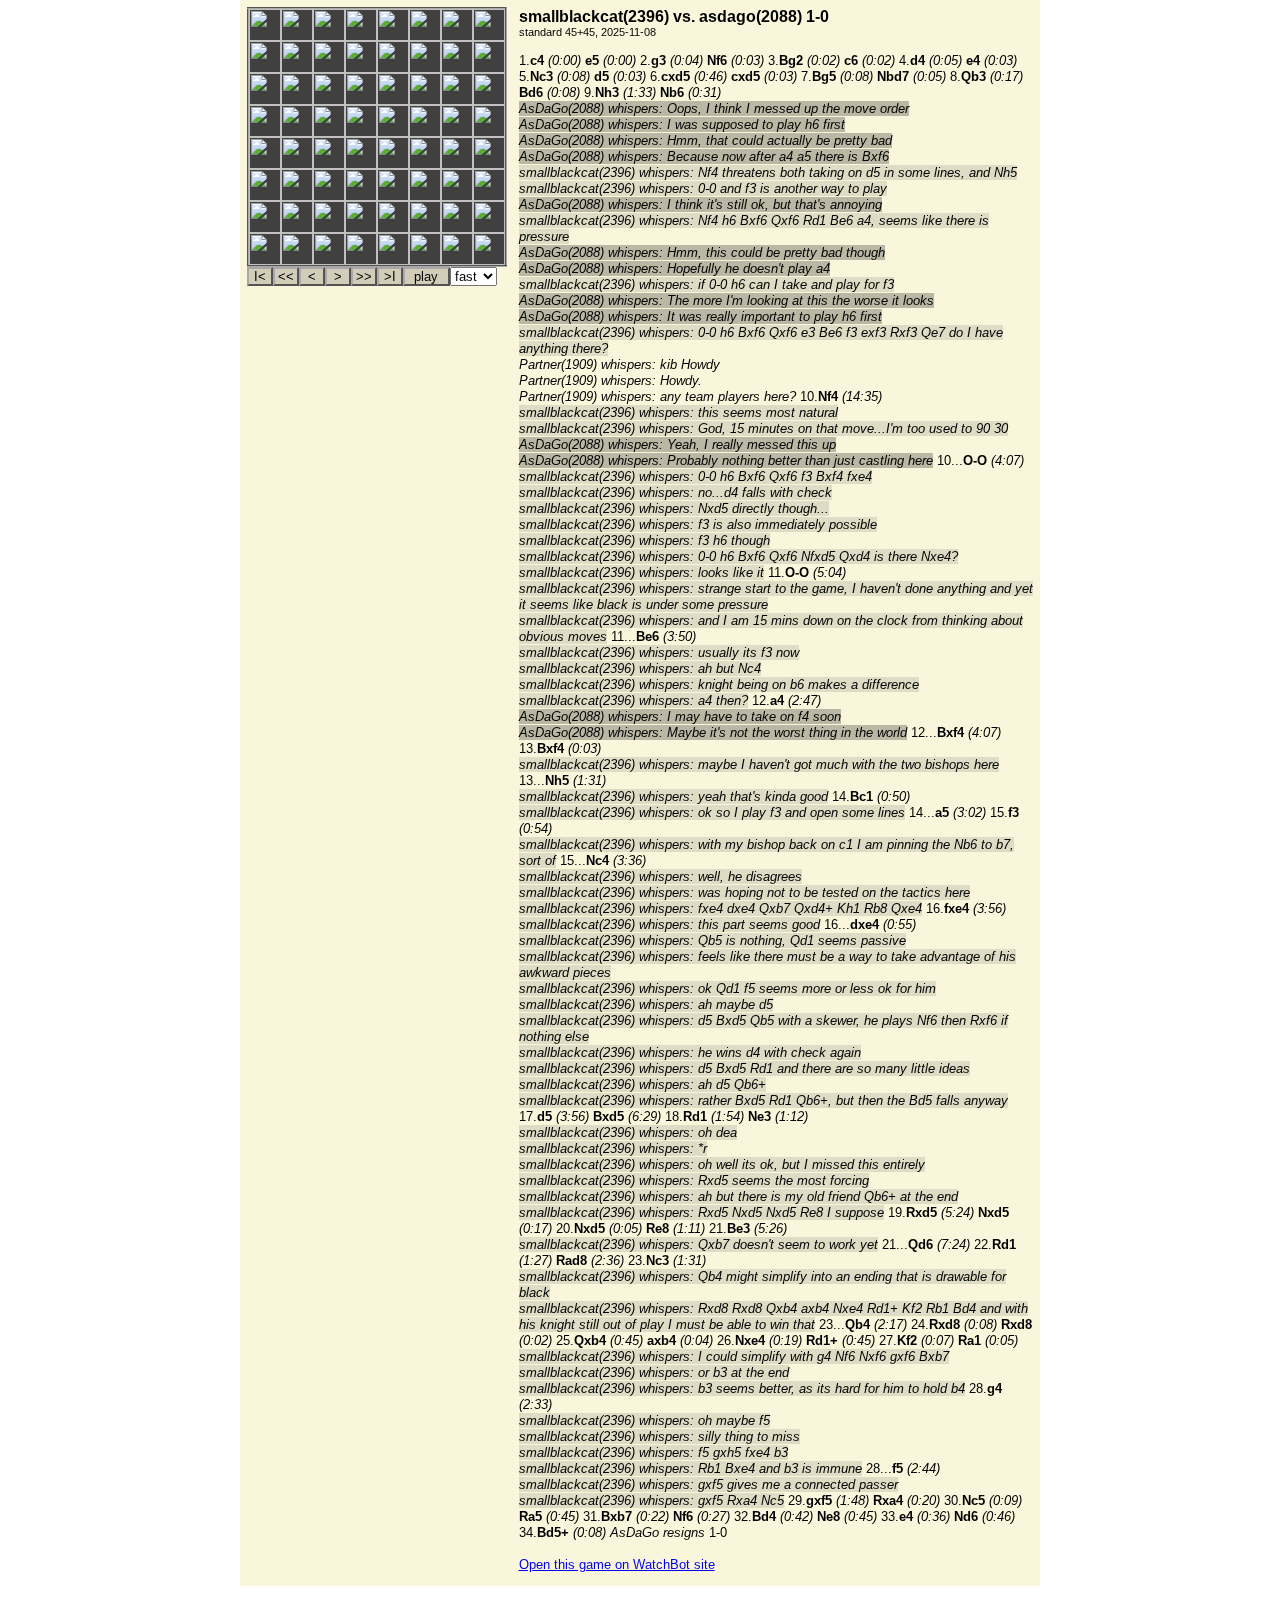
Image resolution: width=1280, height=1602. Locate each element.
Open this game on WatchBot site (617, 1564)
